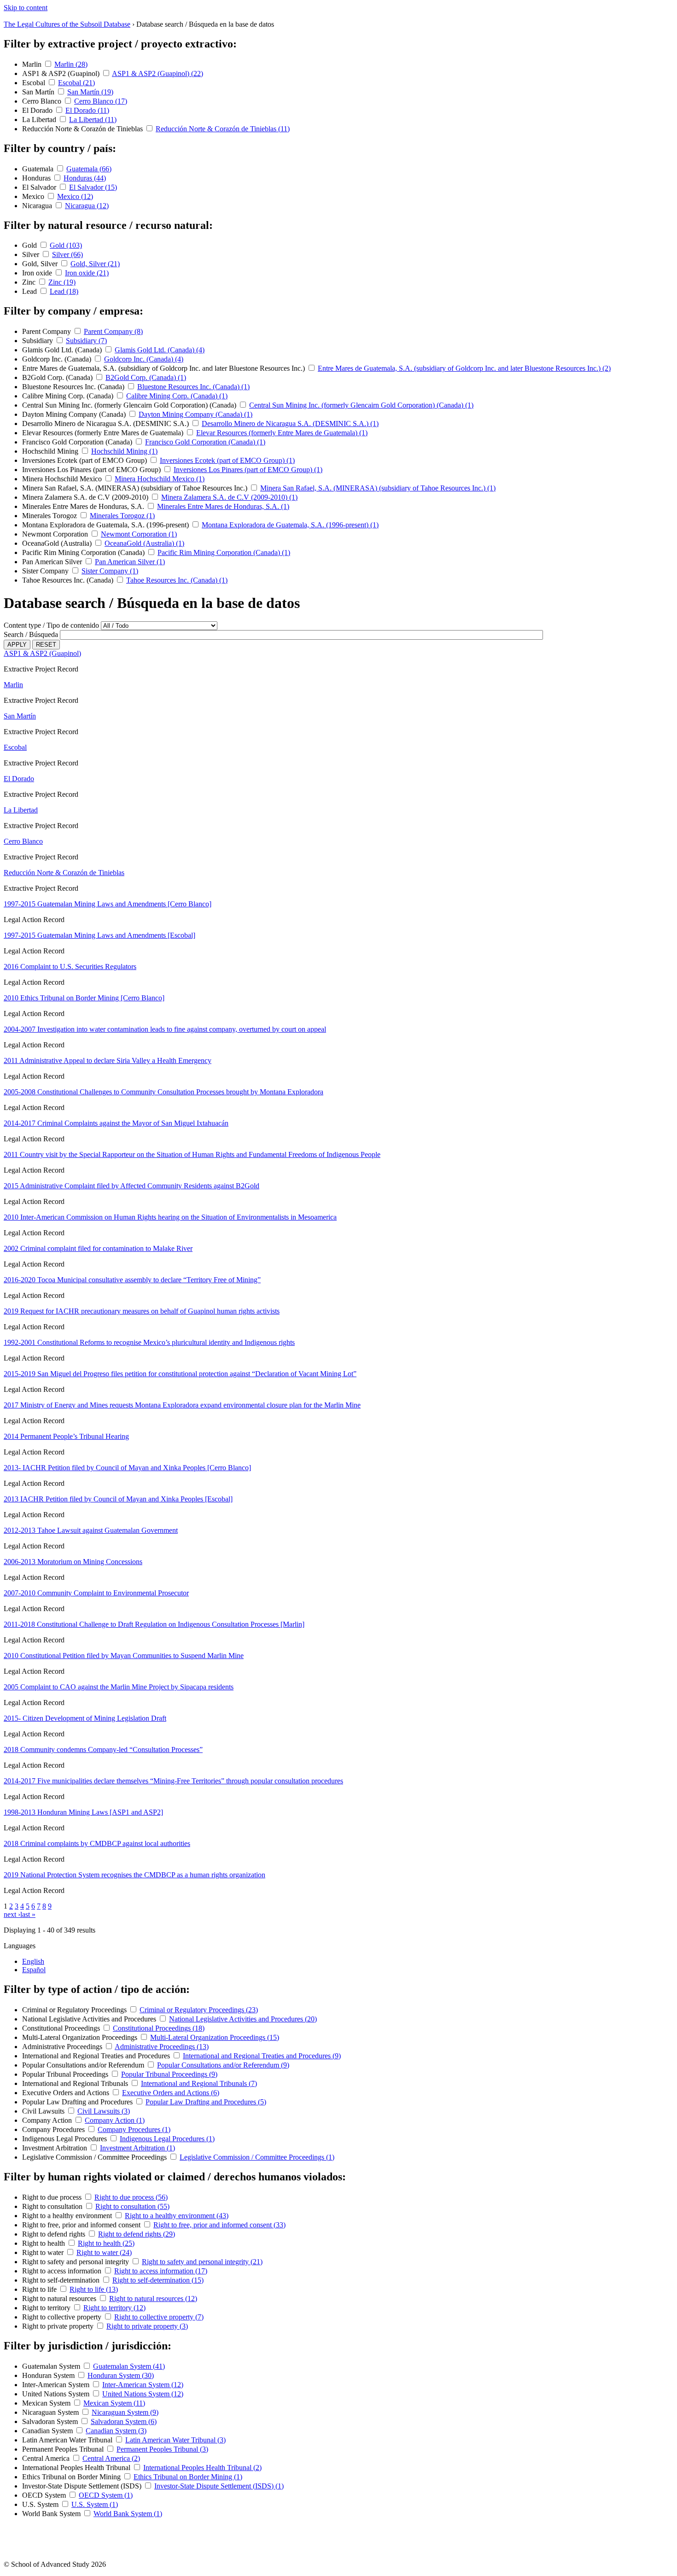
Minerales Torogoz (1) (122, 516)
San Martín (39, 92)
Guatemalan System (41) (129, 2366)
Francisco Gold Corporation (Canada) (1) (205, 442)
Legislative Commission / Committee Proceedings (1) (257, 2157)
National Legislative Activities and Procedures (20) (243, 2019)
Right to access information (63, 2271)
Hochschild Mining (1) (124, 451)
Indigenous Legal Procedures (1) (167, 2139)
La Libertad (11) (93, 120)
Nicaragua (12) (87, 206)
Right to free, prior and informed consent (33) (219, 2225)
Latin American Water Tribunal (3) (175, 2440)
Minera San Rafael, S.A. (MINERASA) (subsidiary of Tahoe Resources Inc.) (136, 488)
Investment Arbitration (55, 2148)
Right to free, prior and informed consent (82, 2225)
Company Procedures (54, 2129)
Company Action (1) (115, 2120)
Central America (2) (111, 2458)
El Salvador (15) (93, 187)
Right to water (44, 2252)
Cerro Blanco (43, 101)
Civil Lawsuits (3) (104, 2111)
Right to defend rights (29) (137, 2234)
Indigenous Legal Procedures (65, 2139)
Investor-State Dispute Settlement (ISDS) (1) (219, 2486)
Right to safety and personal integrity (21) (202, 2262)
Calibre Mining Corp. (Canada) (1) (177, 396)
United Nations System (57, 2394)
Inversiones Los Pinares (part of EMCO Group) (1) (248, 470)
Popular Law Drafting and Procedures (78, 2102)
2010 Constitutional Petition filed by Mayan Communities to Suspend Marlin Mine (124, 1656)
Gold (30, 245)
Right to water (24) (104, 2252)
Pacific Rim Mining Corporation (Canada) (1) (224, 552)
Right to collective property (63, 2317)
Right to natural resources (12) (153, 2299)
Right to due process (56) (131, 2197)
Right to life (40, 2289)
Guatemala (39, 169)
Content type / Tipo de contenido (51, 625)
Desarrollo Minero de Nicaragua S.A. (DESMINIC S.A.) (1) (290, 423)
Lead (30, 291)
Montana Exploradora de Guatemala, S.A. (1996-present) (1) (290, 525)
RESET (46, 645)
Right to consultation (53, 2206)
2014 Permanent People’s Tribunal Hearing (66, 1436)
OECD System (45, 2495)
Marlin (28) (71, 64)
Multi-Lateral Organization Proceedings (81, 2037)
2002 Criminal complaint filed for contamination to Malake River (98, 1248)
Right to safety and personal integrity (76, 2262)
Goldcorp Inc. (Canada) (58, 359)
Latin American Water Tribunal (68, 2440)
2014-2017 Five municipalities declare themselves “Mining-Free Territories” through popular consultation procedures (173, 1781)
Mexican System (47, 2403)
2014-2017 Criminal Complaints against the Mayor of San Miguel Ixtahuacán (116, 1123)
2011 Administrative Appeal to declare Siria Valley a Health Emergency (108, 1060)
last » (28, 1914)
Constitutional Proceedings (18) (159, 2028)
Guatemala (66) (89, 169)
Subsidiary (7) (86, 341)
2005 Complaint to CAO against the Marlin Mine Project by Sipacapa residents (119, 1687)
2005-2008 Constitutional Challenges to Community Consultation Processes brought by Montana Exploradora (163, 1092)
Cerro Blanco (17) (101, 101)
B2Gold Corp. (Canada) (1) (146, 377)
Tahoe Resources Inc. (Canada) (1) (177, 580)
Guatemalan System (52, 2366)
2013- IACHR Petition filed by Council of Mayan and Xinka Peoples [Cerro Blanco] (127, 1468)
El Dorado (38, 110)
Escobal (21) (76, 83)
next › (12, 1914)
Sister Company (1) (110, 571)
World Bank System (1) (128, 2514)
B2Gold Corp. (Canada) (58, 377)
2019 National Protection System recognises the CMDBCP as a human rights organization (134, 1875)
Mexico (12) (75, 196)
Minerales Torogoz (50, 516)
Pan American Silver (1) (130, 562)
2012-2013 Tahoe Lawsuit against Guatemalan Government (91, 1530)
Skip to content (26, 8)
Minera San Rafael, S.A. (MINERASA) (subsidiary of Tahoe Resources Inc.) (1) (378, 488)
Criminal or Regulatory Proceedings (75, 2010)
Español (34, 1970)
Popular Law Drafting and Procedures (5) (206, 2102)
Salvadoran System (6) (124, 2421)
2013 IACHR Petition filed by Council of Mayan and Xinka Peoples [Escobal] (118, 1499)
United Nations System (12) (143, 2394)
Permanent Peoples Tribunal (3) (162, 2449)
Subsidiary (38, 341)
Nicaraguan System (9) (125, 2412)
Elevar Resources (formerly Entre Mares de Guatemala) (104, 433)
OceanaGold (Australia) (58, 543)
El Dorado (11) (87, 110)
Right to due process (53, 2197)
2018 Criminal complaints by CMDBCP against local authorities (97, 1843)
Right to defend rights (55, 2234)
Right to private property (59, 2326)
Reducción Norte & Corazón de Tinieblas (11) (223, 129)
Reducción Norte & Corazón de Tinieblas (83, 129)
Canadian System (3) (116, 2431)
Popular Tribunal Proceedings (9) (169, 2074)
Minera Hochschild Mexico (63, 479)
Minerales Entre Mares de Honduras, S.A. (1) (223, 506)
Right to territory (47, 2308)
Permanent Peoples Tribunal (64, 2449)
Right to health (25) (106, 2243)
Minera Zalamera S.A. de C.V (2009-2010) (86, 497)
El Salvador (40, 187)
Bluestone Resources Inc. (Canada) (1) (193, 387)
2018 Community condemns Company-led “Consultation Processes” (103, 1749)
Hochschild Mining (51, 451)
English (33, 1961)
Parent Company (47, 331)
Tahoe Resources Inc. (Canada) (69, 580)
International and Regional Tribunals (76, 2083)
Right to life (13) (94, 2289)
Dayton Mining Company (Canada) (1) (196, 414)
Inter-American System (57, 2385)
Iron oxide (38, 273)
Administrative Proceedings (63, 2047)
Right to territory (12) (114, 2308)
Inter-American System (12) (143, 2385)
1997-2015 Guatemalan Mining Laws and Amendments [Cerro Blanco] (108, 904)
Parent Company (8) (113, 331)
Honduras (37, 178)
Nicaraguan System (51, 2412)
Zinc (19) (62, 282)
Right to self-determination (62, 2280)
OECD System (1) (106, 2495)
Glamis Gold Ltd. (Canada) (63, 350)
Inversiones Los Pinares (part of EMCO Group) (92, 470)
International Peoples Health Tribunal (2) (202, 2468)
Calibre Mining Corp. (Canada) (69, 396)
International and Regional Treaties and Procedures (97, 2056)
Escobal (35, 83)
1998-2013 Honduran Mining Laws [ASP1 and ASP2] (83, 1812)
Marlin (33, 64)
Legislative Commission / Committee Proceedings (95, 2157)
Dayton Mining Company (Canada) (75, 414)
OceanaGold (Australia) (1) (144, 543)
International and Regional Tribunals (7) (199, 2083)
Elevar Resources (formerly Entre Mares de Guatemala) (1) (282, 433)
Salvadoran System (51, 2421)
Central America (47, 2458)
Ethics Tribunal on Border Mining (72, 2477)
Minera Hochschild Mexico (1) (160, 479)
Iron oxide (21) (87, 273)
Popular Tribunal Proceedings (66, 2074)
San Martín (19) (90, 92)
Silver (32, 254)
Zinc (30, 282)
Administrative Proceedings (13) (162, 2047)
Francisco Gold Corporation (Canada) (78, 442)
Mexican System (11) (114, 2403)
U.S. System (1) (95, 2504)
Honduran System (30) (121, 2375)
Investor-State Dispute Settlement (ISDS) (83, 2486)
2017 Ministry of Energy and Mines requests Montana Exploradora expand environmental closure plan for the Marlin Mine (182, 1405)
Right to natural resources (60, 2299)
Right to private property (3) (147, 2326)
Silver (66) (67, 254)
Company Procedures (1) (134, 2129)
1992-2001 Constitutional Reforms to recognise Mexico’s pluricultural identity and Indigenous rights (149, 1342)
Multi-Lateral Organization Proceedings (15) (215, 2037)
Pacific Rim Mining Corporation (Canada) (84, 552)
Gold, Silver (41, 264)
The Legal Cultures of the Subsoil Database (67, 24)
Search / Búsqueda (31, 634)
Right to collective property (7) (159, 2317)
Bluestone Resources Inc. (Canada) (74, 387)
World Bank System (52, 2514)
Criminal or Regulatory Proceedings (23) (199, 2010)
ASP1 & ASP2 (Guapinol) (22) (158, 73)
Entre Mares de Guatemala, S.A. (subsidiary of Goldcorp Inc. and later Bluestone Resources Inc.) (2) (464, 368)
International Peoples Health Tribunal (77, 2468)
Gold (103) (66, 245)
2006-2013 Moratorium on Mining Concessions (73, 1562)
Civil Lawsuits (44, 2111)
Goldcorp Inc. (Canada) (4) (144, 359)
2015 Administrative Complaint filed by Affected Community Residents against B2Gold (131, 1186)
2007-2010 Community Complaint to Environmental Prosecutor (96, 1593)
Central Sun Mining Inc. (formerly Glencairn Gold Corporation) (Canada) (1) (361, 405)
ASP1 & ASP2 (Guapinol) (62, 73)
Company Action (48, 2120)
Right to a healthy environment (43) (177, 2216)
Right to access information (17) (161, 2271)
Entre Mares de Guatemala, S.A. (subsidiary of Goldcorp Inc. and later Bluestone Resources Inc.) (164, 368)
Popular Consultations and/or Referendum (84, 2065)
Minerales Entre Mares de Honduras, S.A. (84, 506)
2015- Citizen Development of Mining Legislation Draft (85, 1718)
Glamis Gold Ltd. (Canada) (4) (160, 350)
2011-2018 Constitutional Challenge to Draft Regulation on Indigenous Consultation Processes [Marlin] (154, 1624)
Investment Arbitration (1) (137, 2148)
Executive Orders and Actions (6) (171, 2093)
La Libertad (40, 120)
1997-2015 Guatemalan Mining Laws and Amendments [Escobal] (99, 935)
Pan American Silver (53, 562)
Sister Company (46, 571)
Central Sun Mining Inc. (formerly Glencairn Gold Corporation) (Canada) (130, 405)
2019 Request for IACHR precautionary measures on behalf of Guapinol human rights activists (142, 1311)
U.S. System (41, 2504)
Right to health (44, 2243)
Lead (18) (64, 291)
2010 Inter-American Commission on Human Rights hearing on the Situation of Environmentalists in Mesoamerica (170, 1217)
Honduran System (49, 2375)
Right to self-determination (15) (158, 2280)
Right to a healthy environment (68, 2216)
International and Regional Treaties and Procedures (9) (262, 2056)
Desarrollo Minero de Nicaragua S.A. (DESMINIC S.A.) (106, 423)
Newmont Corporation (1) (139, 534)
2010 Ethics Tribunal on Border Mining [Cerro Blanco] (84, 998)
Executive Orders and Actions (67, 2093)
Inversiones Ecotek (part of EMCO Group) (85, 460)
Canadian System (48, 2431)
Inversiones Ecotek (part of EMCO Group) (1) (227, 460)
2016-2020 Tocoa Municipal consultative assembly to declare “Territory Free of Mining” (132, 1280)
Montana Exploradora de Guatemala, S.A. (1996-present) (106, 525)
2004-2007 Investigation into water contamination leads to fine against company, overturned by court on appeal (165, 1029)
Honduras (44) (85, 178)
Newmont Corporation (56, 534)
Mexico (34, 196)
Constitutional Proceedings (62, 2028)
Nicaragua (38, 206)
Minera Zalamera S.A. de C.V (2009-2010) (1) (229, 497)
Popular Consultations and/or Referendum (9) (223, 2065)
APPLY (17, 645)
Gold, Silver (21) (95, 264)
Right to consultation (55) (132, 2206)
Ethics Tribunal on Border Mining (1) (188, 2477)
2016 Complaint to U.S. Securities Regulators (70, 967)
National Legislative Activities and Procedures (90, 2019)
